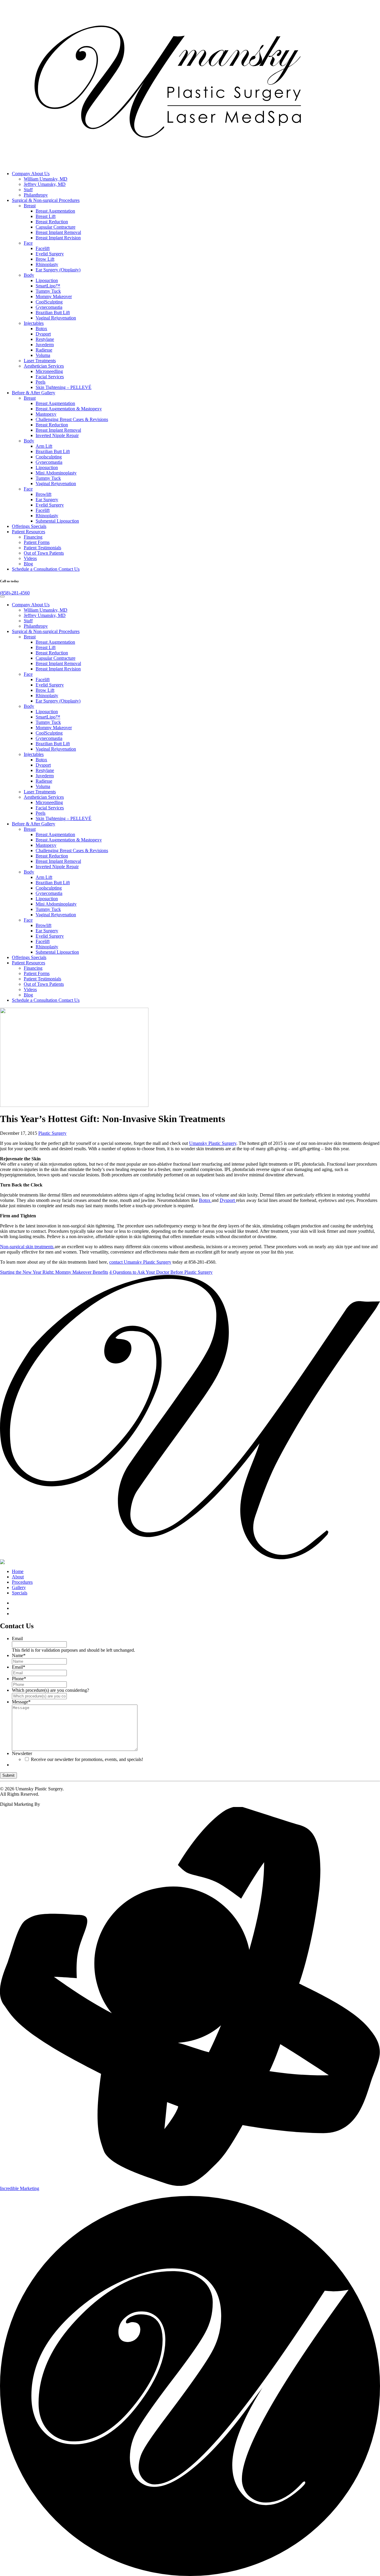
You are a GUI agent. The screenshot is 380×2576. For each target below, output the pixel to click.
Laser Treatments (40, 361)
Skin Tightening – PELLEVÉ (64, 387)
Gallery (34, 393)
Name (19, 1655)
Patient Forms (37, 542)
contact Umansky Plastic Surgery (140, 1262)
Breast (30, 206)
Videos (30, 558)
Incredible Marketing (20, 2188)
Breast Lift (46, 216)
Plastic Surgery (52, 1133)
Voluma (43, 355)
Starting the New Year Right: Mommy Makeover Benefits (54, 1272)
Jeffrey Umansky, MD (45, 184)
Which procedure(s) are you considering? (50, 1690)
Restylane (45, 339)
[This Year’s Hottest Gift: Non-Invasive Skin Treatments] (74, 1105)
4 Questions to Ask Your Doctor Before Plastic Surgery (161, 1272)
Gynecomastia (49, 307)
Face (28, 243)
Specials (29, 526)
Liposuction (47, 280)
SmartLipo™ (48, 286)
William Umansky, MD (46, 179)
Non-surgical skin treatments (27, 1247)
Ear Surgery (47, 500)
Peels (41, 382)
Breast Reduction (52, 222)
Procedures (46, 200)
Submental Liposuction (57, 521)
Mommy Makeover (54, 296)
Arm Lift (44, 446)
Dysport (43, 334)
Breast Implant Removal (58, 232)
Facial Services (50, 377)
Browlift (43, 494)
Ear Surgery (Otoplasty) (58, 270)
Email (17, 1639)
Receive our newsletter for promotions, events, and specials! (87, 1759)
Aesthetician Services (44, 366)
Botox (41, 329)
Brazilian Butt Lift (53, 312)
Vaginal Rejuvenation (56, 318)
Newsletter (22, 1753)
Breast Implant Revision (58, 238)
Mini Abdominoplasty (56, 473)
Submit (8, 1775)
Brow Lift (45, 259)
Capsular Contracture (56, 227)
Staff (28, 190)
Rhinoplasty (47, 264)
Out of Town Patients (44, 553)
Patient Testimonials (42, 548)
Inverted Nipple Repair (57, 435)
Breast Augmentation (55, 211)
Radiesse (44, 350)
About (18, 1577)
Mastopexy (46, 414)
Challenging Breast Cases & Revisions (72, 419)
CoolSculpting (49, 302)
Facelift (43, 248)
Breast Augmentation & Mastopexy (69, 409)
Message (21, 1702)
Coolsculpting (49, 457)
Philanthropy (36, 195)
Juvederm (45, 345)
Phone (19, 1679)
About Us (31, 174)
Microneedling (49, 371)
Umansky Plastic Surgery (213, 1143)
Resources (28, 532)
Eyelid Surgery (50, 254)
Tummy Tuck (48, 291)
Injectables (34, 323)
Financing (33, 537)
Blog (28, 564)
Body (29, 275)
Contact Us (46, 569)
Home (18, 1571)
